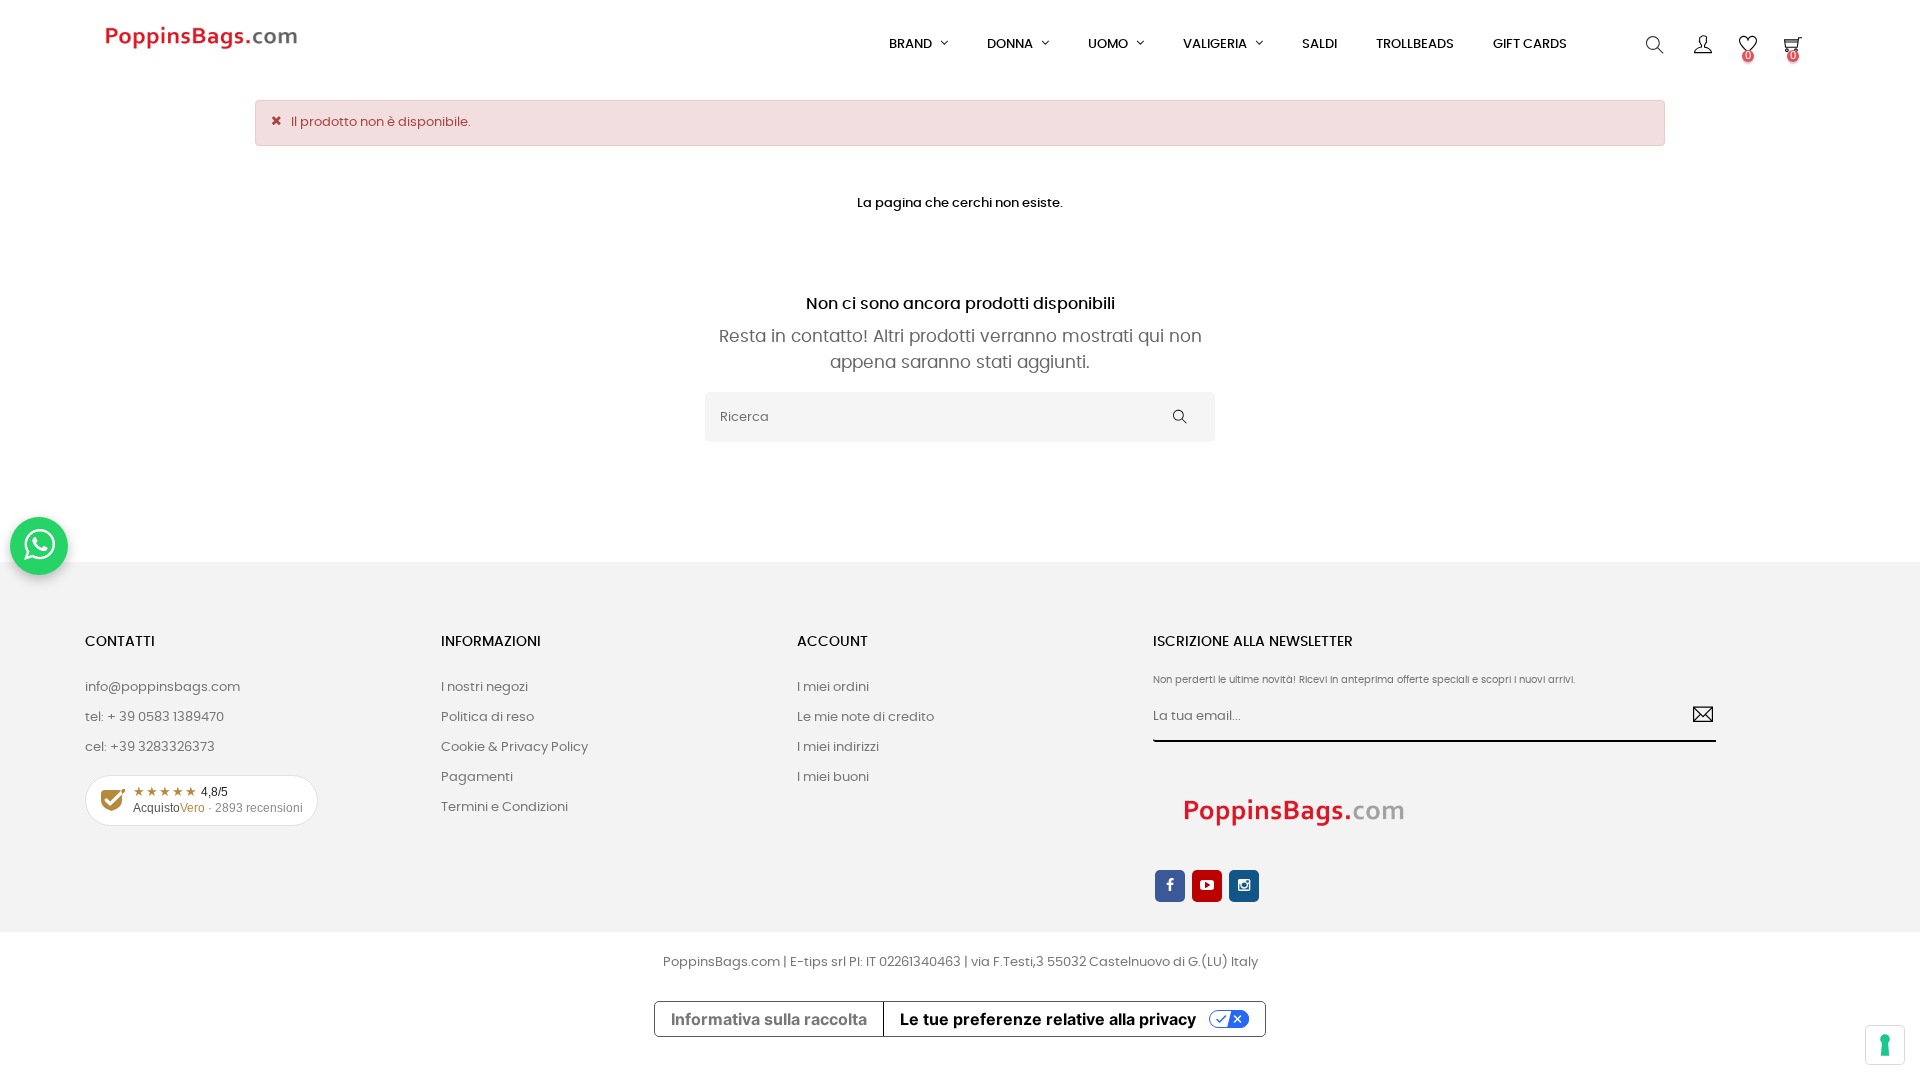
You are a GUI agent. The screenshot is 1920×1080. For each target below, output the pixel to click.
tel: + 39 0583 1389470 (154, 717)
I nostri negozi (484, 687)
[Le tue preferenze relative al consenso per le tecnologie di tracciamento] (1885, 1045)
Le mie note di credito (865, 717)
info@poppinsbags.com (162, 687)
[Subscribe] (1695, 717)
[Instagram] (1244, 886)
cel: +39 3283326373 (150, 747)
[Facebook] (1170, 886)
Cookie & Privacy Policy (514, 747)
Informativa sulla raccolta (769, 1019)
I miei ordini (833, 687)
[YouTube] (1207, 886)
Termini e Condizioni (504, 807)
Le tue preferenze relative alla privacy (1048, 1019)
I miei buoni (833, 777)
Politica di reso (487, 717)
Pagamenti (477, 777)
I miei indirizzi (838, 747)
